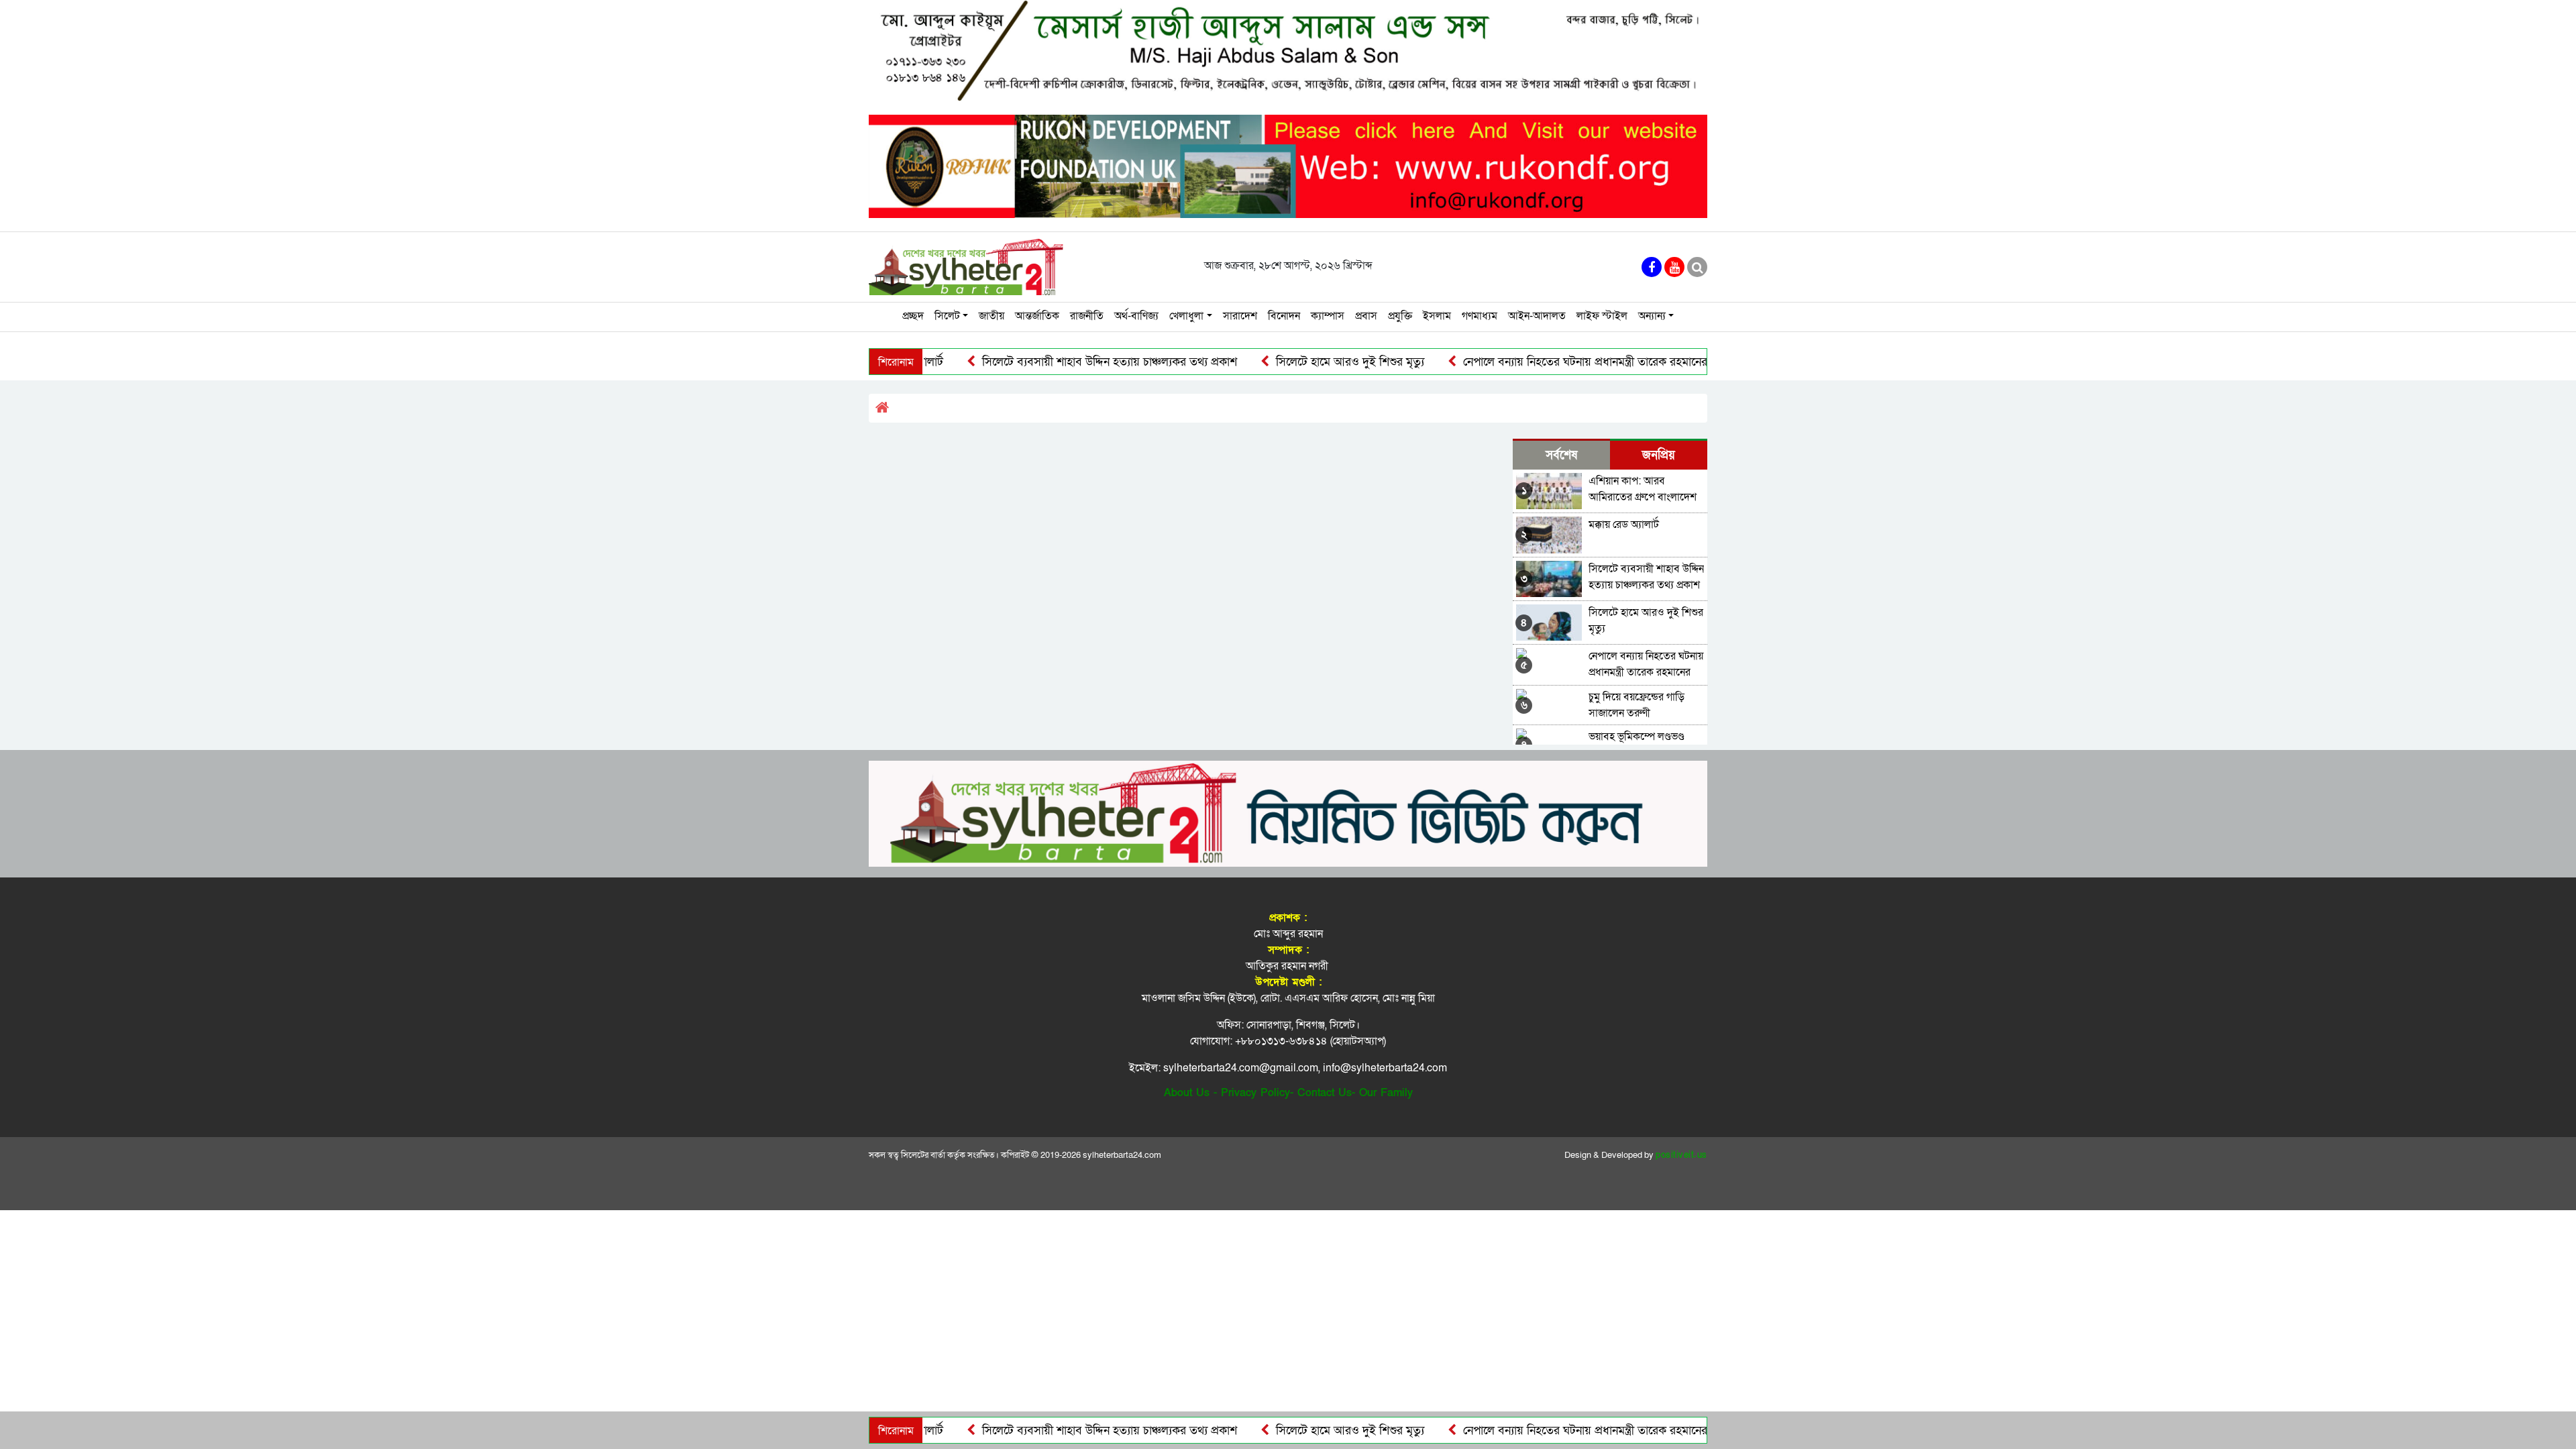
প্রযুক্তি (1400, 316)
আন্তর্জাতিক (1037, 316)
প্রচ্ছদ (913, 316)
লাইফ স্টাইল (1602, 316)
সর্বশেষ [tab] (1561, 455)
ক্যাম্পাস (1328, 316)
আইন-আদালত (1537, 316)
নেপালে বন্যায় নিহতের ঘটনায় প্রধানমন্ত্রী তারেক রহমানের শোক (1533, 362)
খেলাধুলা (1186, 316)
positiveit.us (1681, 1155)
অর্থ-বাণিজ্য (1136, 316)
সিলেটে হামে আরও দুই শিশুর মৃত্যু (1285, 362)
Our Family (1386, 1093)
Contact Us (1325, 1093)
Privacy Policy (1255, 1093)
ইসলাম (1437, 316)
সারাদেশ (1240, 316)
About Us (1187, 1093)
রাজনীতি (1087, 316)
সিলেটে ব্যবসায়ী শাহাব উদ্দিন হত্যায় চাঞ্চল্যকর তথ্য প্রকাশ (1044, 362)
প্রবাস (1366, 316)
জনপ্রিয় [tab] (1659, 455)
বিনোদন (1284, 316)
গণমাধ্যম (1480, 316)
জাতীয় (991, 316)
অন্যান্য (1652, 316)
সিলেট (947, 316)
